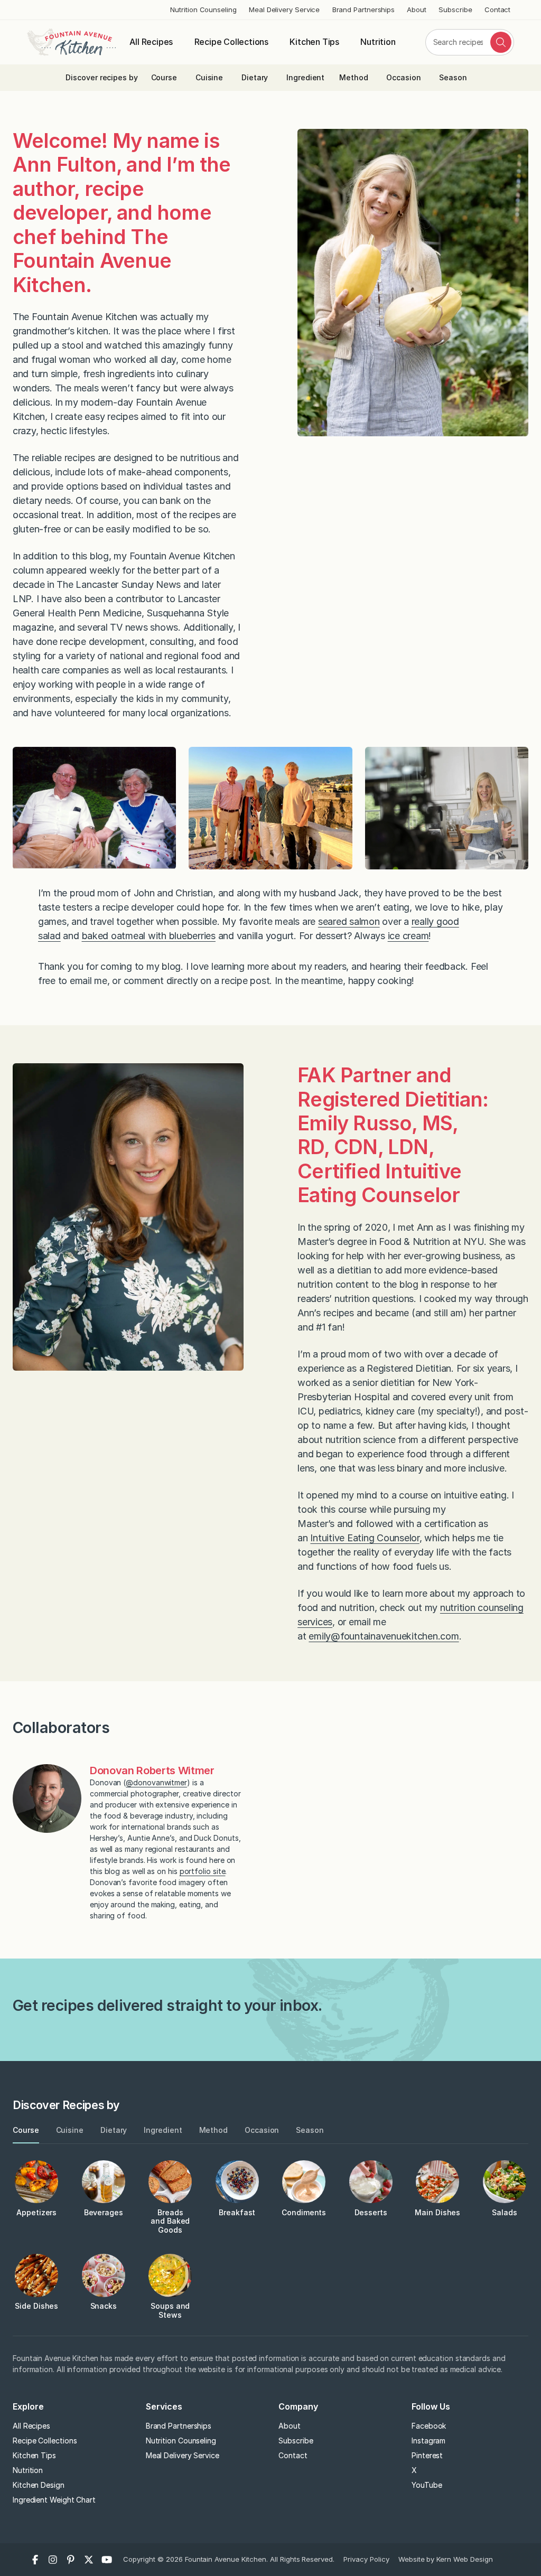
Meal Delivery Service (284, 10)
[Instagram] (53, 2560)
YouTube (427, 2485)
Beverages (104, 2212)
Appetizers (36, 2212)
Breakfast (237, 2212)
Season (453, 77)
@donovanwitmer (156, 1782)
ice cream (408, 936)
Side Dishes (36, 2306)
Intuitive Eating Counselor (365, 1538)
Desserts (371, 2212)
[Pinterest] (71, 2560)
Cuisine (209, 77)
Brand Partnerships (364, 10)
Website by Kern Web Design (446, 2559)
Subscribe (455, 10)
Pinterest (427, 2455)
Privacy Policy (366, 2559)
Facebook (429, 2426)
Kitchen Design (39, 2485)
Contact (497, 10)
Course (164, 77)
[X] (89, 2560)
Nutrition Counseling (203, 10)
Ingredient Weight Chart (54, 2500)
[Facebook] (35, 2560)
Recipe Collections (231, 42)
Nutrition (378, 42)
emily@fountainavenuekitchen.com (384, 1636)
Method (354, 77)
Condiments (304, 2212)
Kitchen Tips (314, 42)
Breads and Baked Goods (170, 2221)
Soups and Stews (170, 2310)
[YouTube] (107, 2560)
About (417, 10)
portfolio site (203, 1871)
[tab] (26, 2130)
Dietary (255, 77)
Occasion (403, 77)
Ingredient (305, 77)
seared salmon (349, 921)
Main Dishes (437, 2212)
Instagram (428, 2441)
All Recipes (151, 42)
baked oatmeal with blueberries (149, 936)
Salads (505, 2212)
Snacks (104, 2306)
